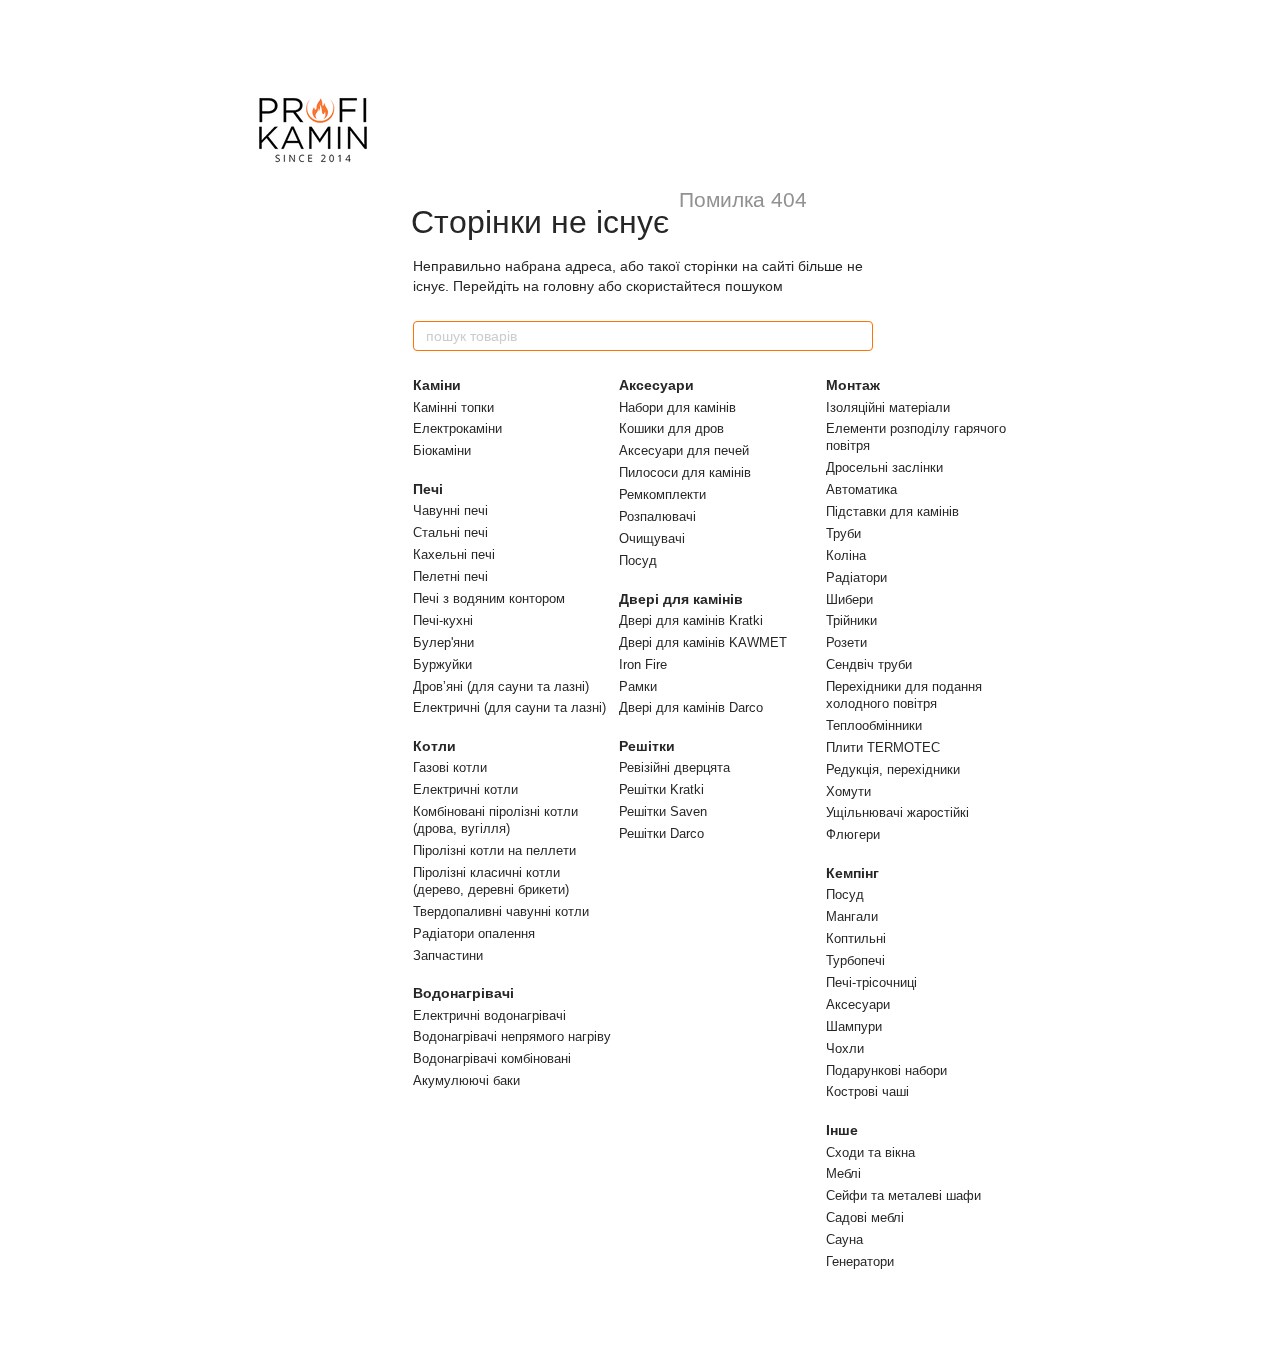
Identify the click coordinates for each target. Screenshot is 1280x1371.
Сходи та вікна (870, 1152)
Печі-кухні (443, 620)
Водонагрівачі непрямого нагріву (512, 1036)
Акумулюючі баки (466, 1080)
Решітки (647, 746)
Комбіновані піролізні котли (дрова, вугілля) (495, 820)
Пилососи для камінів (685, 472)
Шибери (849, 599)
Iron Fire (643, 664)
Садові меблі (865, 1217)
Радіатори (856, 577)
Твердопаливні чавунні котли (501, 911)
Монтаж (853, 385)
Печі (428, 489)
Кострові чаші (867, 1091)
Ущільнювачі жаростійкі (897, 812)
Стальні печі (450, 532)
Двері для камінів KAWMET (703, 642)
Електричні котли (465, 789)
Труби (843, 533)
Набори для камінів (677, 407)
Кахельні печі (454, 554)
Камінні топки (453, 407)
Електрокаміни (457, 428)
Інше (842, 1130)
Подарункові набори (886, 1070)
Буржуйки (442, 664)
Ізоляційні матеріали (888, 407)
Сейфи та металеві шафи (903, 1195)
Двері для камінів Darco (691, 707)
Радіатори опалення (474, 933)
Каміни (437, 385)
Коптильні (856, 938)
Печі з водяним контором (489, 598)
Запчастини (448, 955)
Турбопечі (855, 960)
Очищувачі (652, 538)
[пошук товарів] (857, 336)
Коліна (846, 555)
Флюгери (853, 834)
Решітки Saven (663, 811)
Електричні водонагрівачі (489, 1015)
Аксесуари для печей (684, 450)
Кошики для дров (671, 428)
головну (568, 286)
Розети (846, 642)
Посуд (638, 560)
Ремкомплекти (662, 494)
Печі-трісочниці (871, 982)
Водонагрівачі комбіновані (492, 1058)
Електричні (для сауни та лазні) (509, 707)
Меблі (843, 1173)
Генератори (860, 1261)
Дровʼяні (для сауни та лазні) (501, 686)
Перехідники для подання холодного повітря (904, 695)
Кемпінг (852, 873)
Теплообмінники (874, 725)
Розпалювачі (657, 516)
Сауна (844, 1239)
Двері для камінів (681, 599)
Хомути (848, 791)
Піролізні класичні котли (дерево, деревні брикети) (491, 881)
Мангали (852, 916)
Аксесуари (656, 385)
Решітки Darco (661, 833)
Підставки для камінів (892, 511)
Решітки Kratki (661, 789)
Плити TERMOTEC (883, 747)
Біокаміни (442, 450)
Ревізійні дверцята (674, 767)
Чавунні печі (450, 510)
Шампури (854, 1026)
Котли (434, 746)
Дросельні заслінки (884, 467)
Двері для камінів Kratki (691, 620)
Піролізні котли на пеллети (494, 850)
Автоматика (861, 489)
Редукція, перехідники (893, 769)
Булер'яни (443, 642)
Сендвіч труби (869, 664)
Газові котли (450, 767)
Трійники (851, 620)
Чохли (845, 1048)
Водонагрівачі (463, 993)
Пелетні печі (450, 576)
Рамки (638, 686)
